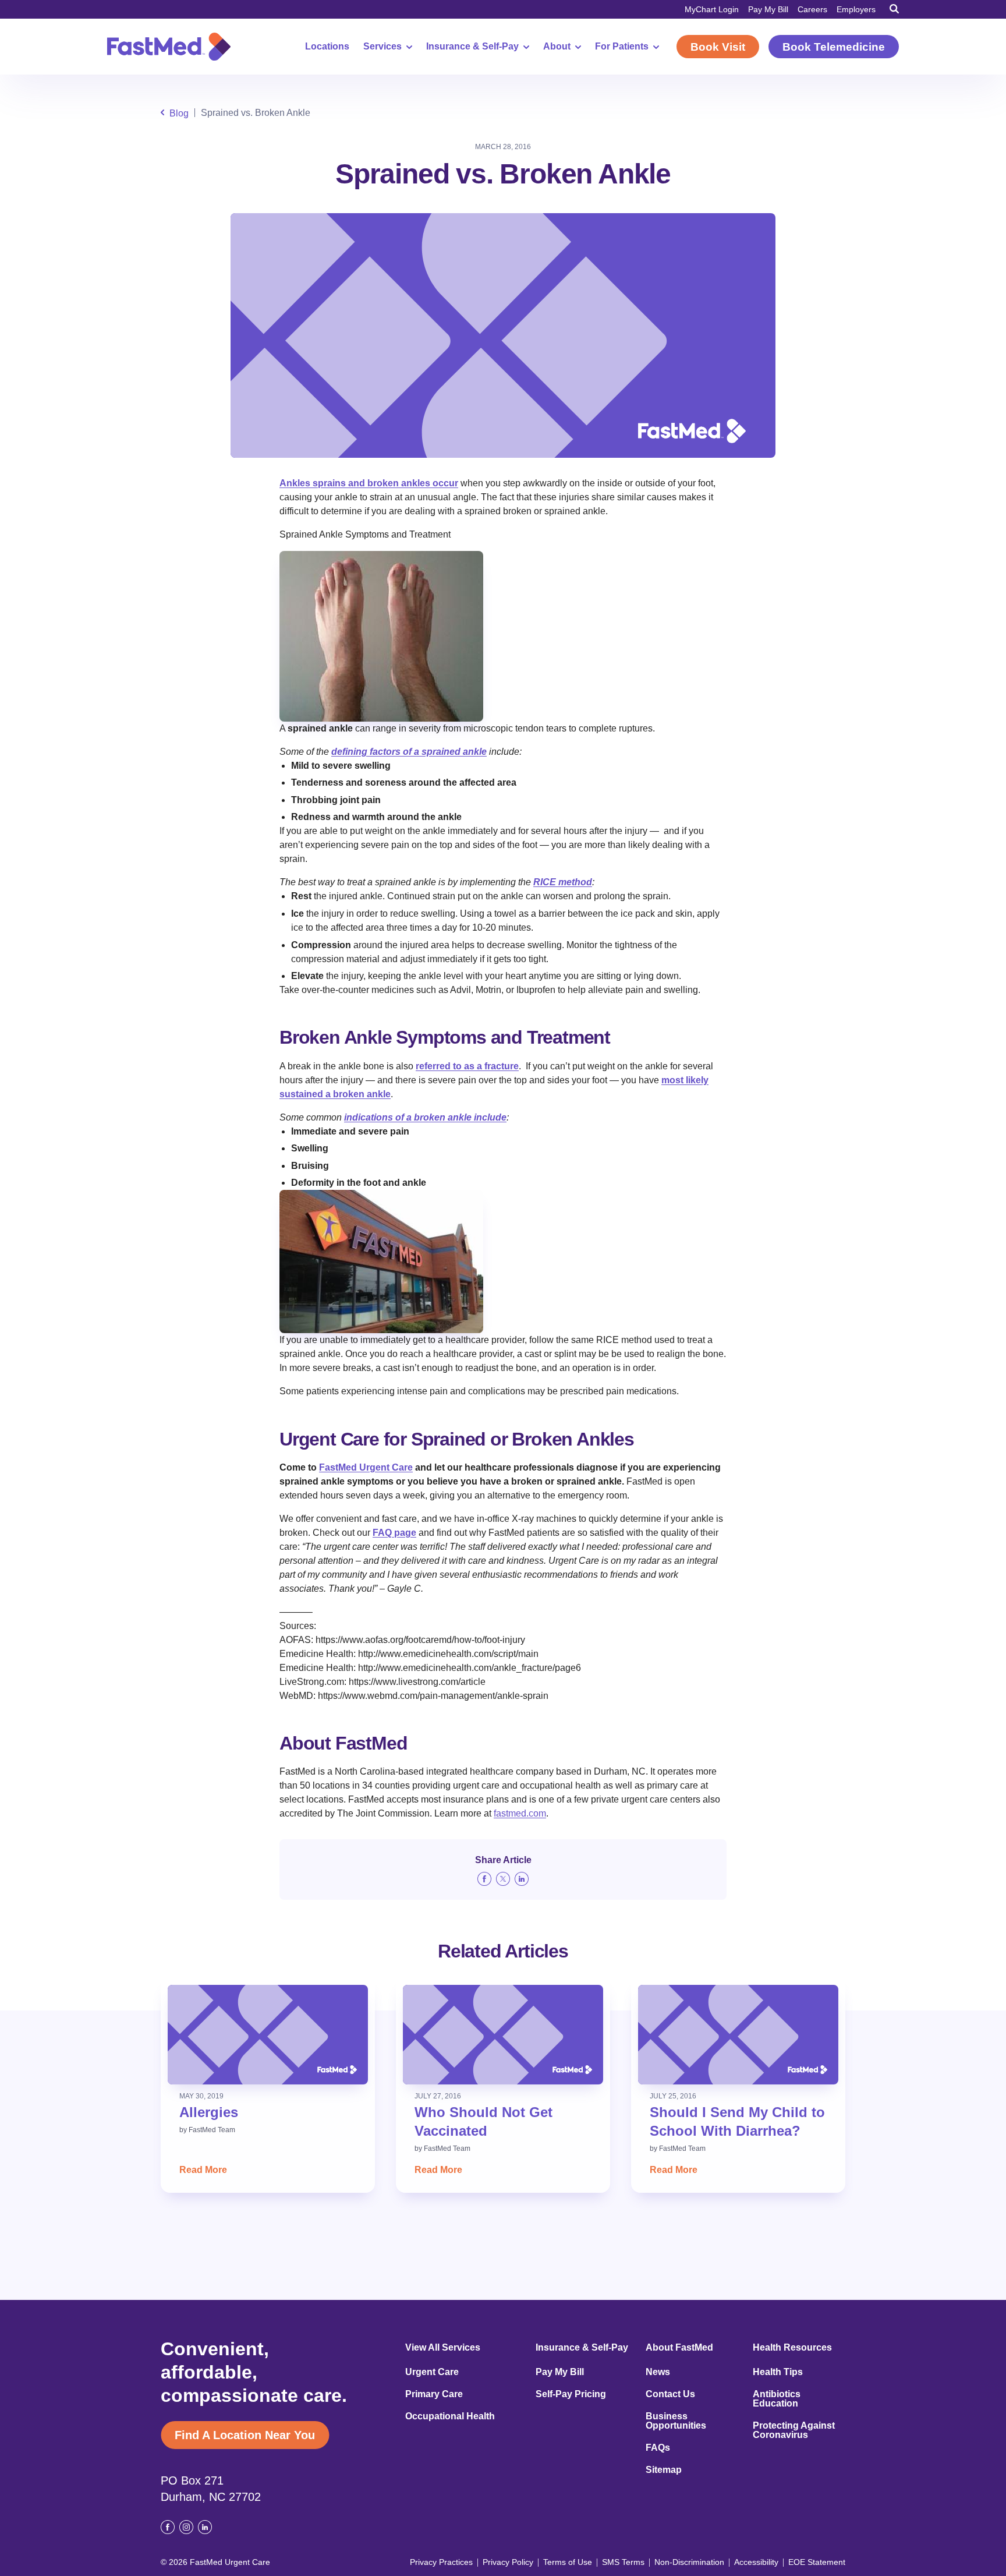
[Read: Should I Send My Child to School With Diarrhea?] (738, 2035)
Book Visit (718, 47)
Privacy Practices (441, 2562)
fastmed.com (520, 1813)
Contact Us (670, 2394)
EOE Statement (817, 2562)
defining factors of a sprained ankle (409, 752)
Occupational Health (450, 2416)
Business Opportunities (676, 2421)
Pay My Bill (768, 9)
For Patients (622, 47)
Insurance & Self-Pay (472, 47)
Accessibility (756, 2562)
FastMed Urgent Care (366, 1467)
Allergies (209, 2112)
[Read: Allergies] (268, 2035)
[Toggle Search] (894, 9)
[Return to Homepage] (169, 47)
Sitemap (664, 2470)
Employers (856, 9)
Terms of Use (568, 2562)
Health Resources (792, 2348)
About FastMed (679, 2348)
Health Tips (778, 2372)
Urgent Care (432, 2372)
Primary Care (434, 2394)
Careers (812, 9)
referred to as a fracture (467, 1066)
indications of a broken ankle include (425, 1117)
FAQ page (394, 1533)
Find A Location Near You (245, 2435)
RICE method (563, 882)
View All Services (443, 2348)
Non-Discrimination (689, 2562)
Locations (327, 47)
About (557, 47)
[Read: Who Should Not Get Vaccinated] (503, 2035)
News (658, 2372)
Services (382, 47)
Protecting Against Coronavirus (794, 2430)
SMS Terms (623, 2562)
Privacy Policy (508, 2562)
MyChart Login (712, 9)
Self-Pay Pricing (571, 2394)
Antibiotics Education (777, 2399)
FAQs (658, 2448)
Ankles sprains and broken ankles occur (369, 483)
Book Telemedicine (834, 47)
